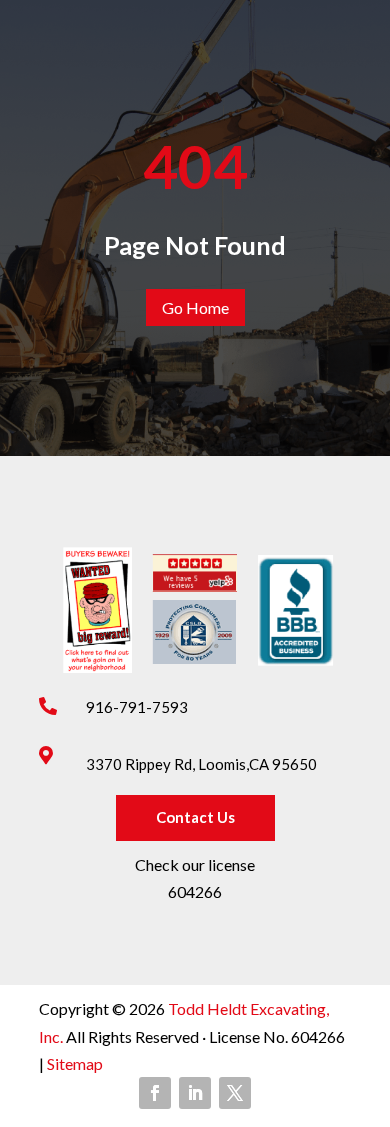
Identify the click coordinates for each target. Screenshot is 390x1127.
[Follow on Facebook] (155, 1093)
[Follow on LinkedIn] (195, 1093)
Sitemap (73, 1063)
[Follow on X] (235, 1093)
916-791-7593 (137, 707)
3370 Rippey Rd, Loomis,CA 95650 (201, 764)
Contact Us (195, 817)
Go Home (195, 307)
